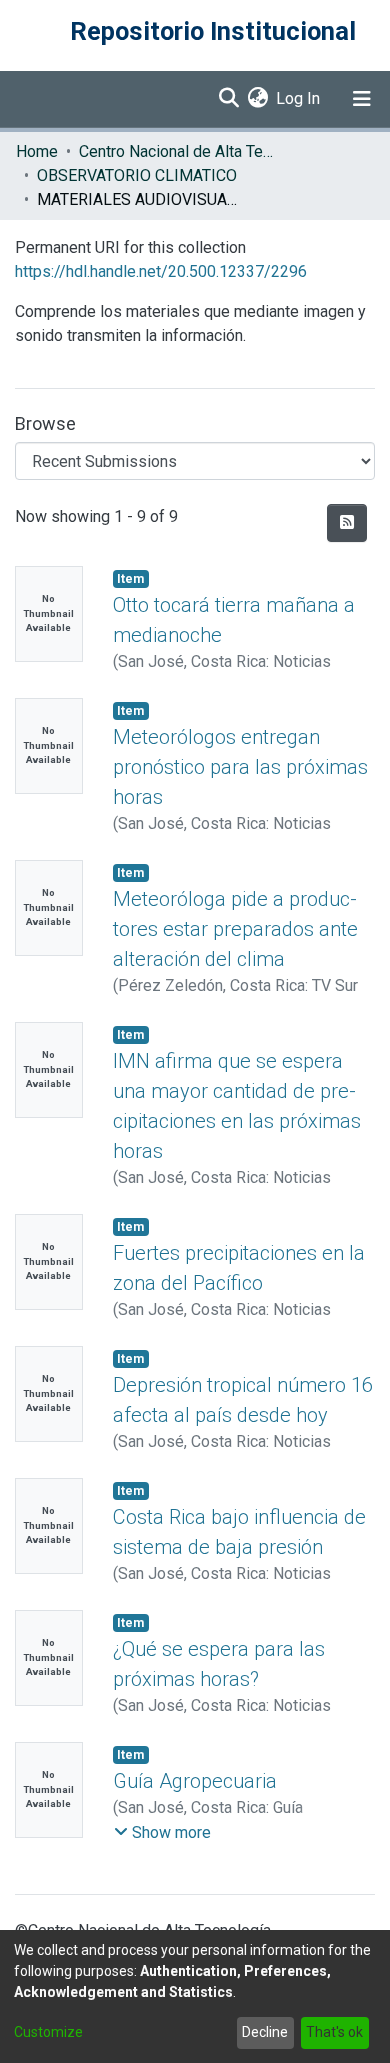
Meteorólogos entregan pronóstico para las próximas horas (240, 767)
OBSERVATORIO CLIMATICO (137, 175)
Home (37, 151)
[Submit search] (228, 99)
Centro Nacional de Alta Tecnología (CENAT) (179, 151)
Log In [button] (299, 98)
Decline (265, 2032)
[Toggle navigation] (362, 99)
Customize (48, 2032)
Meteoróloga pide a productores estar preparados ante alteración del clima (235, 929)
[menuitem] (257, 99)
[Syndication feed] (347, 523)
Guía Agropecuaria (195, 1781)
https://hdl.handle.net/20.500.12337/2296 (161, 271)
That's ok (334, 2032)
